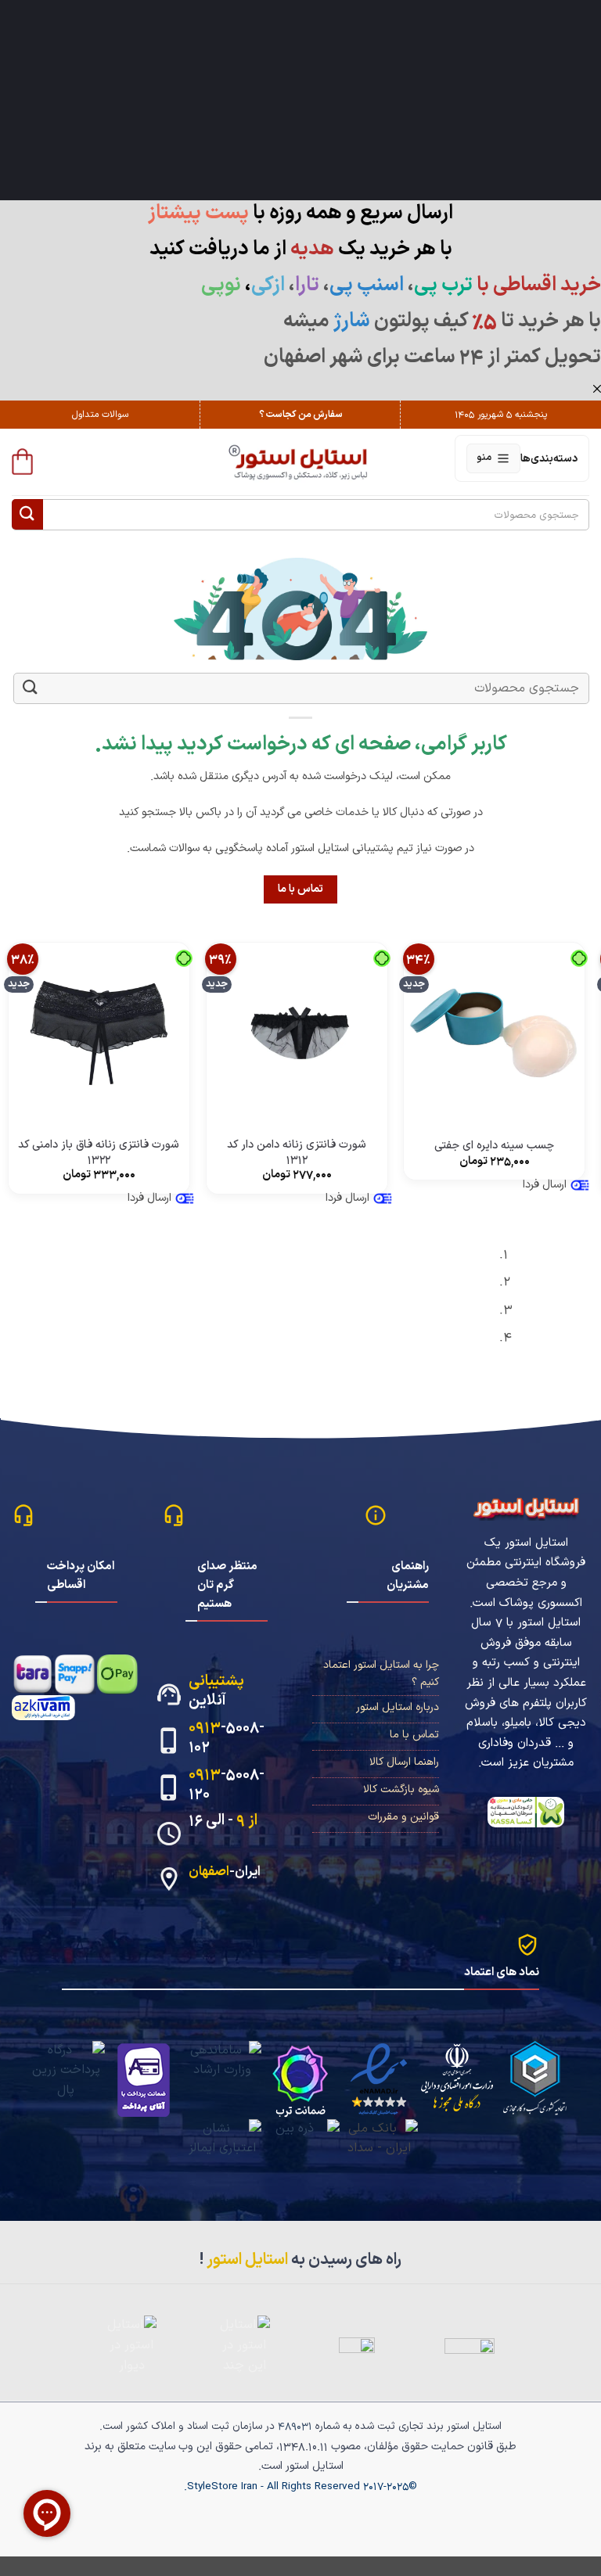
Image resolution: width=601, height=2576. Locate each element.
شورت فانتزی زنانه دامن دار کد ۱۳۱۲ (297, 1153)
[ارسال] (27, 514)
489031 (295, 2426)
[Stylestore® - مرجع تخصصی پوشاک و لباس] (301, 462)
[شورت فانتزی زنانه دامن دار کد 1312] (297, 1033)
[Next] (539, 1302)
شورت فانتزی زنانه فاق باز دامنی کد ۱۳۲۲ (99, 1153)
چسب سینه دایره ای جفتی (494, 1146)
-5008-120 (227, 1784)
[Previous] (582, 1302)
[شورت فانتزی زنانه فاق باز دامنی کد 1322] (99, 1033)
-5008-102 (227, 1737)
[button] (22, 462)
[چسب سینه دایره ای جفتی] (494, 1033)
